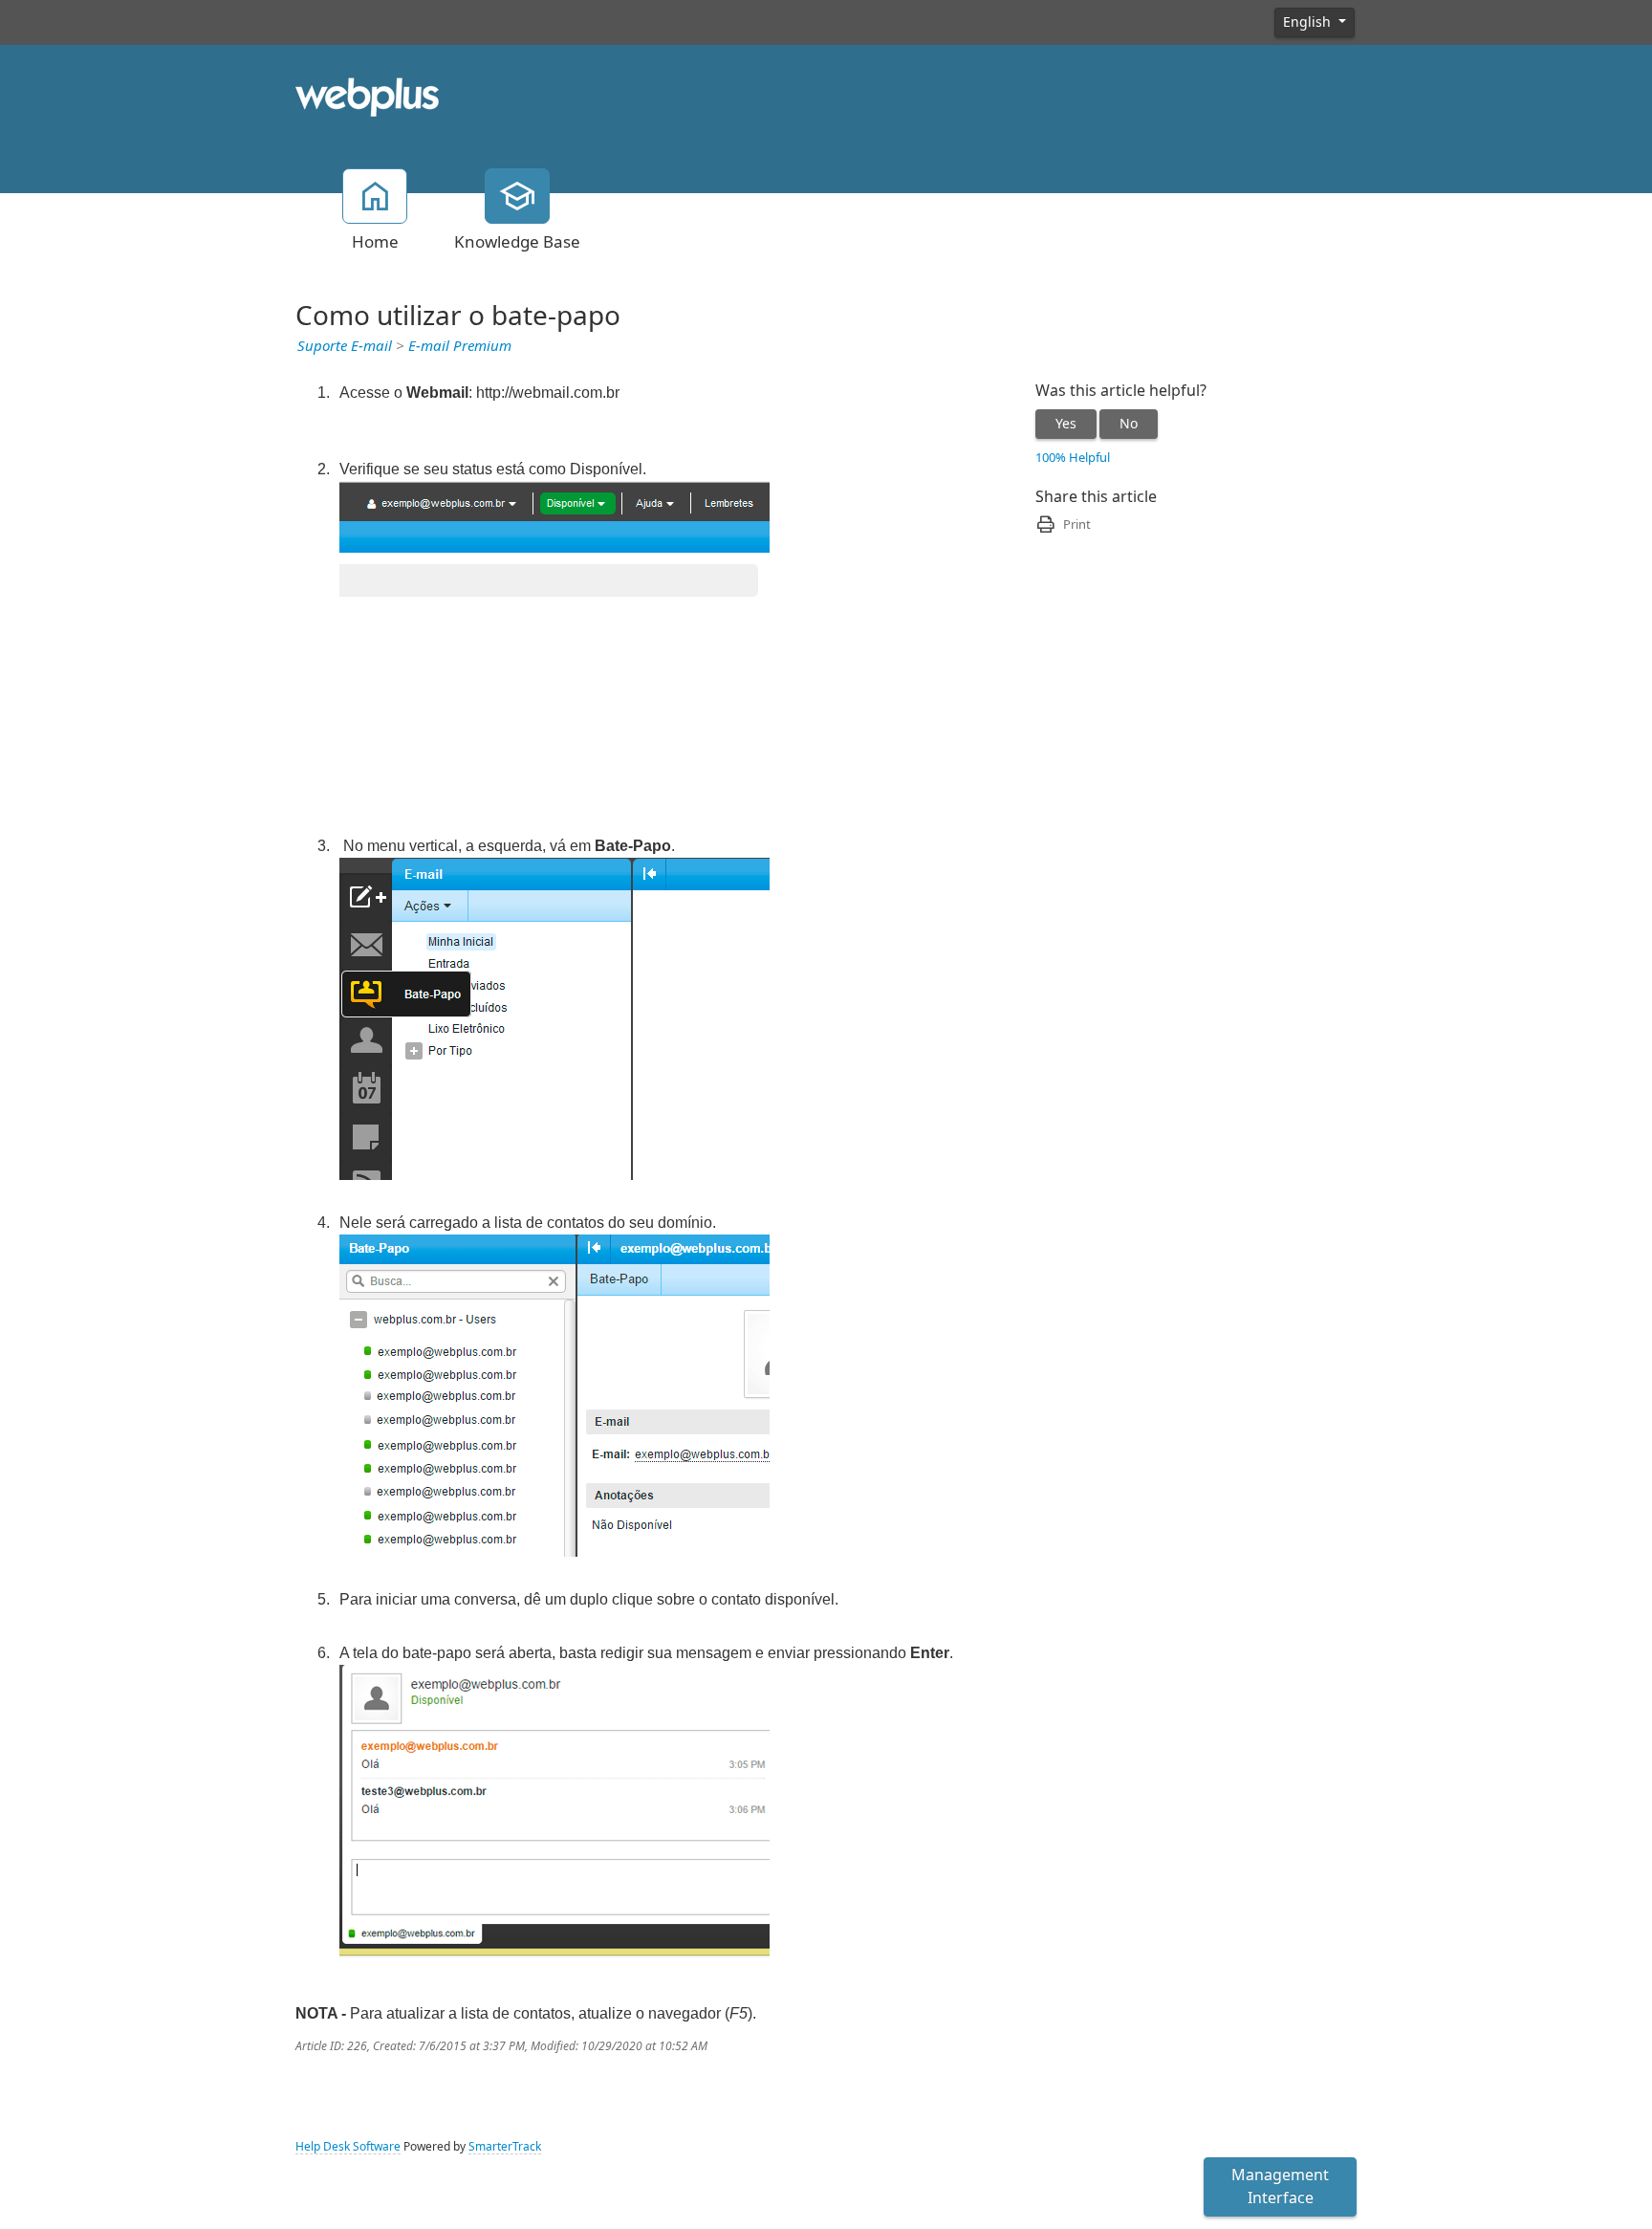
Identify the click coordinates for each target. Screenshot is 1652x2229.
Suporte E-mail (345, 346)
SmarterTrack (505, 2147)
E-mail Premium (460, 346)
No (1129, 424)
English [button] (1309, 22)
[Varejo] (367, 96)
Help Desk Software (348, 2147)
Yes (1066, 424)
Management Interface (1280, 2186)
